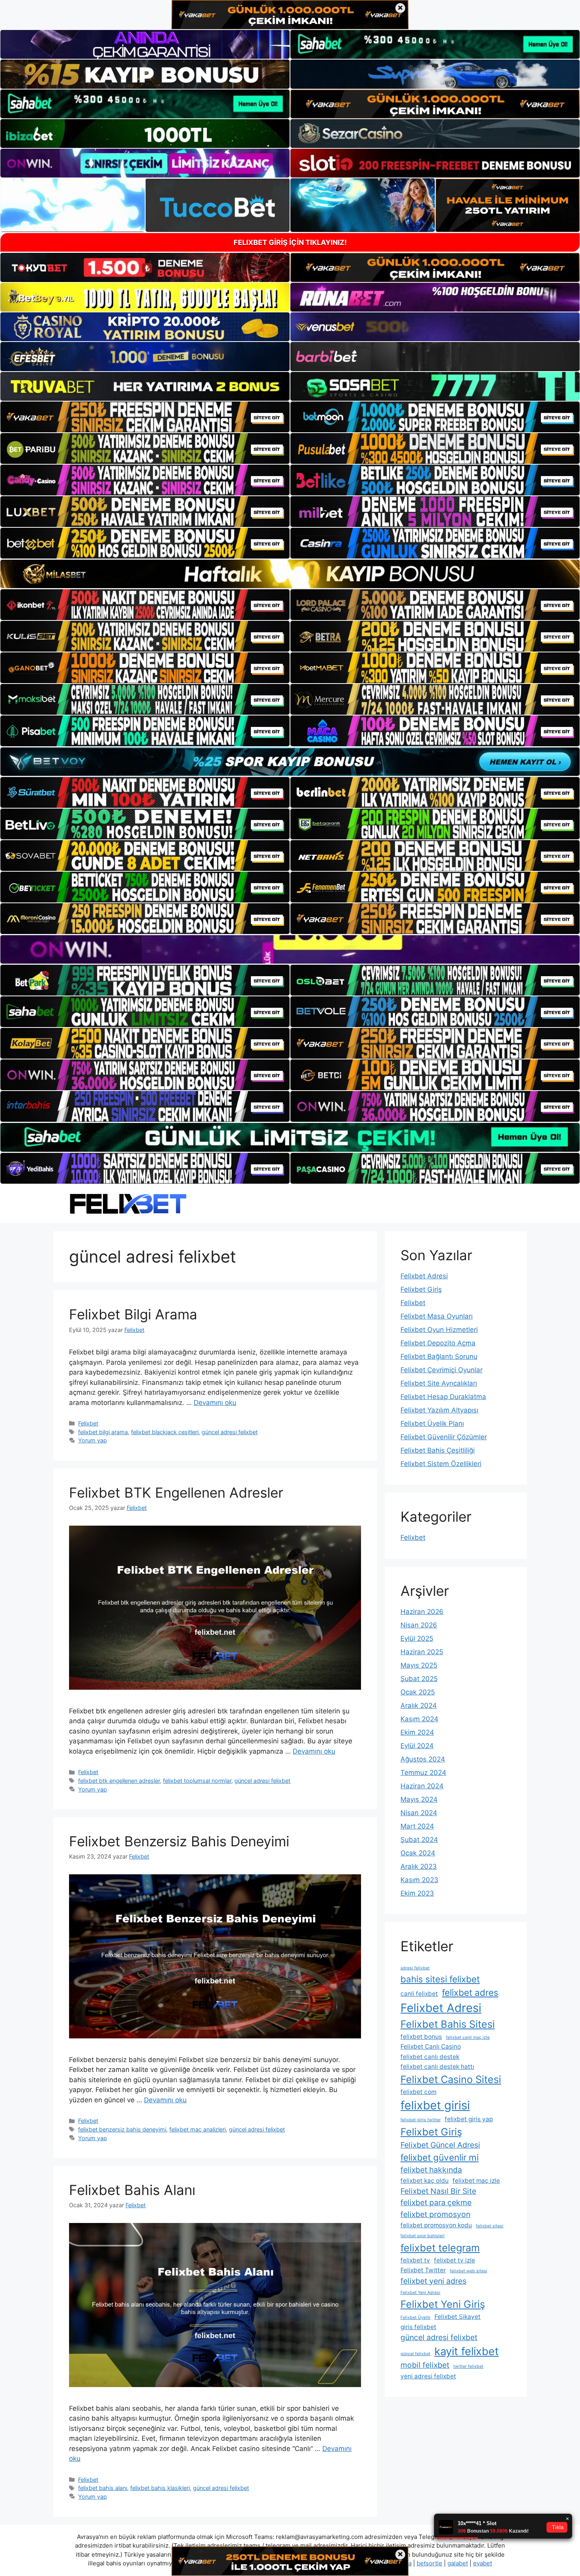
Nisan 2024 (419, 1813)
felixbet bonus (421, 2037)
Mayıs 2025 (419, 1665)
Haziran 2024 (422, 1786)
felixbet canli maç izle (468, 2037)
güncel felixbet (415, 2354)
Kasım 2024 (419, 1719)
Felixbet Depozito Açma (438, 1343)
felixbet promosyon (435, 2214)
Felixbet (88, 1423)
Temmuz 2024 (423, 1773)
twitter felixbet (468, 2366)
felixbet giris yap (469, 2119)
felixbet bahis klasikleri (160, 2488)
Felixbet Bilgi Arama (133, 1314)
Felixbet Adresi (424, 1276)
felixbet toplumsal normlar (197, 1781)
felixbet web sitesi (469, 2271)
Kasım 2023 (419, 1880)
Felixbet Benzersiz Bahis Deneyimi (179, 1841)
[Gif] (290, 574)
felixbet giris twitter (421, 2120)
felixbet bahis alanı (103, 2488)
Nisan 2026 (419, 1625)
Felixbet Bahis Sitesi (448, 2024)
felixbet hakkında (431, 2170)
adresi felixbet (415, 1968)
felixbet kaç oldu (425, 2181)
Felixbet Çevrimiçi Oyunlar (442, 1370)
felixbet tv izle (455, 2260)
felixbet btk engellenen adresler (119, 1781)
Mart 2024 (417, 1826)
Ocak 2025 (418, 1692)
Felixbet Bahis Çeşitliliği (438, 1450)
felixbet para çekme (436, 2202)
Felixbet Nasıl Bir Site (438, 2191)
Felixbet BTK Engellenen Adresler (176, 1493)
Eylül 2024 (417, 1746)
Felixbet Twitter (423, 2270)
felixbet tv (415, 2260)
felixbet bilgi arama (103, 1432)
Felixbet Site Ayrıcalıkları (439, 1383)
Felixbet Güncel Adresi (440, 2145)
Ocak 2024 (418, 1853)
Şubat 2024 (419, 1840)
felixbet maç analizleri (197, 2129)
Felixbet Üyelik (415, 2317)
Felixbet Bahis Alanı (132, 2190)
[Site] (145, 417)
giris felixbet (418, 2327)
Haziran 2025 (422, 1652)
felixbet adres (470, 1992)
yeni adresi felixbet (428, 2376)
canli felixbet (419, 1994)
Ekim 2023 (417, 1893)
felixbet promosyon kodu (436, 2225)
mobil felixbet (425, 2365)
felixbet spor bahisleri (423, 2236)
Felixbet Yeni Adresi (420, 2293)
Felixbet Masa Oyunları (437, 1316)
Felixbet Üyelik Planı (432, 1423)
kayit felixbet (467, 2351)
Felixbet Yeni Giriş (443, 2304)
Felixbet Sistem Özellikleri (441, 1464)
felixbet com (418, 2092)
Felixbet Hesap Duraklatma (443, 1397)
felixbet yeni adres (433, 2281)
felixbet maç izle (476, 2181)
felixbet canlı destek (430, 2057)
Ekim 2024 (417, 1732)
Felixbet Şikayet (457, 2317)
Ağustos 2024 (423, 1759)
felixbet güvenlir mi (440, 2157)
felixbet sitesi (490, 2226)
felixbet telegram (440, 2248)
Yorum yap (93, 1440)
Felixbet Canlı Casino (431, 2046)
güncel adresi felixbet (230, 1432)
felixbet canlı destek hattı (437, 2067)
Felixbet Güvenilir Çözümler (444, 1437)
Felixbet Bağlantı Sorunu (439, 1356)
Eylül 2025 (417, 1638)
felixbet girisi (435, 2105)
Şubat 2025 (419, 1679)
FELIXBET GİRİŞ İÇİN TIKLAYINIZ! (290, 242)
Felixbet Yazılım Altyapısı (439, 1410)
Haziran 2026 (422, 1612)
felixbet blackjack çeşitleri (165, 1432)
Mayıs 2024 (419, 1799)
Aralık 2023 (419, 1866)
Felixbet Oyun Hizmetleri (439, 1330)
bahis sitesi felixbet (440, 1979)
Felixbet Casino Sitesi (451, 2079)
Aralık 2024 (419, 1706)
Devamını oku (215, 1403)
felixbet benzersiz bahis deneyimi (122, 2129)
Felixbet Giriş (421, 1289)
